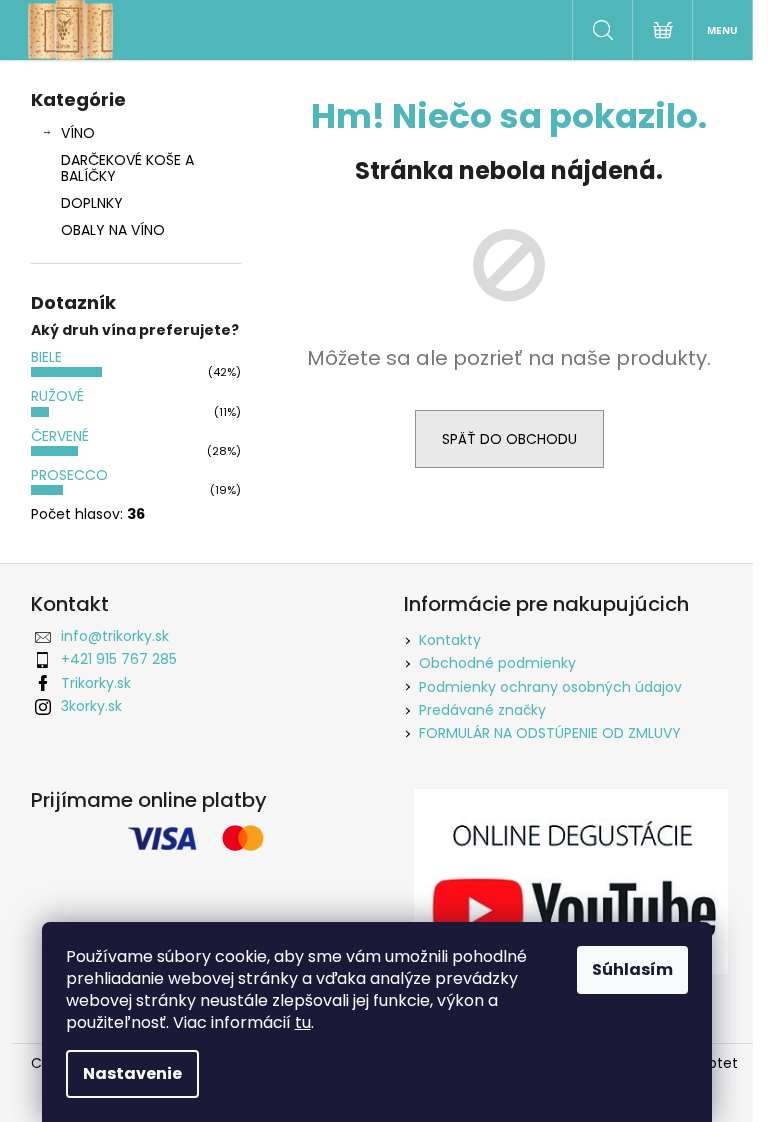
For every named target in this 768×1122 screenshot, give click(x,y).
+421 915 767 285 (119, 659)
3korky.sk (91, 706)
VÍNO (78, 133)
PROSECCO (69, 475)
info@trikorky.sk (115, 636)
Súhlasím (632, 969)
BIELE (46, 357)
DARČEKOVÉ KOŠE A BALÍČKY (127, 168)
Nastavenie (132, 1073)
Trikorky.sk (96, 683)
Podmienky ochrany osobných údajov (550, 687)
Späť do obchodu (509, 439)
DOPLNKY (92, 203)
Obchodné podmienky (497, 663)
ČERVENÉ (60, 436)
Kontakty (450, 640)
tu (303, 1022)
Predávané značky (482, 710)
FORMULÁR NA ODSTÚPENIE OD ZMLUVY (550, 733)
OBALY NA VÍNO (113, 230)
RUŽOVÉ (57, 396)
